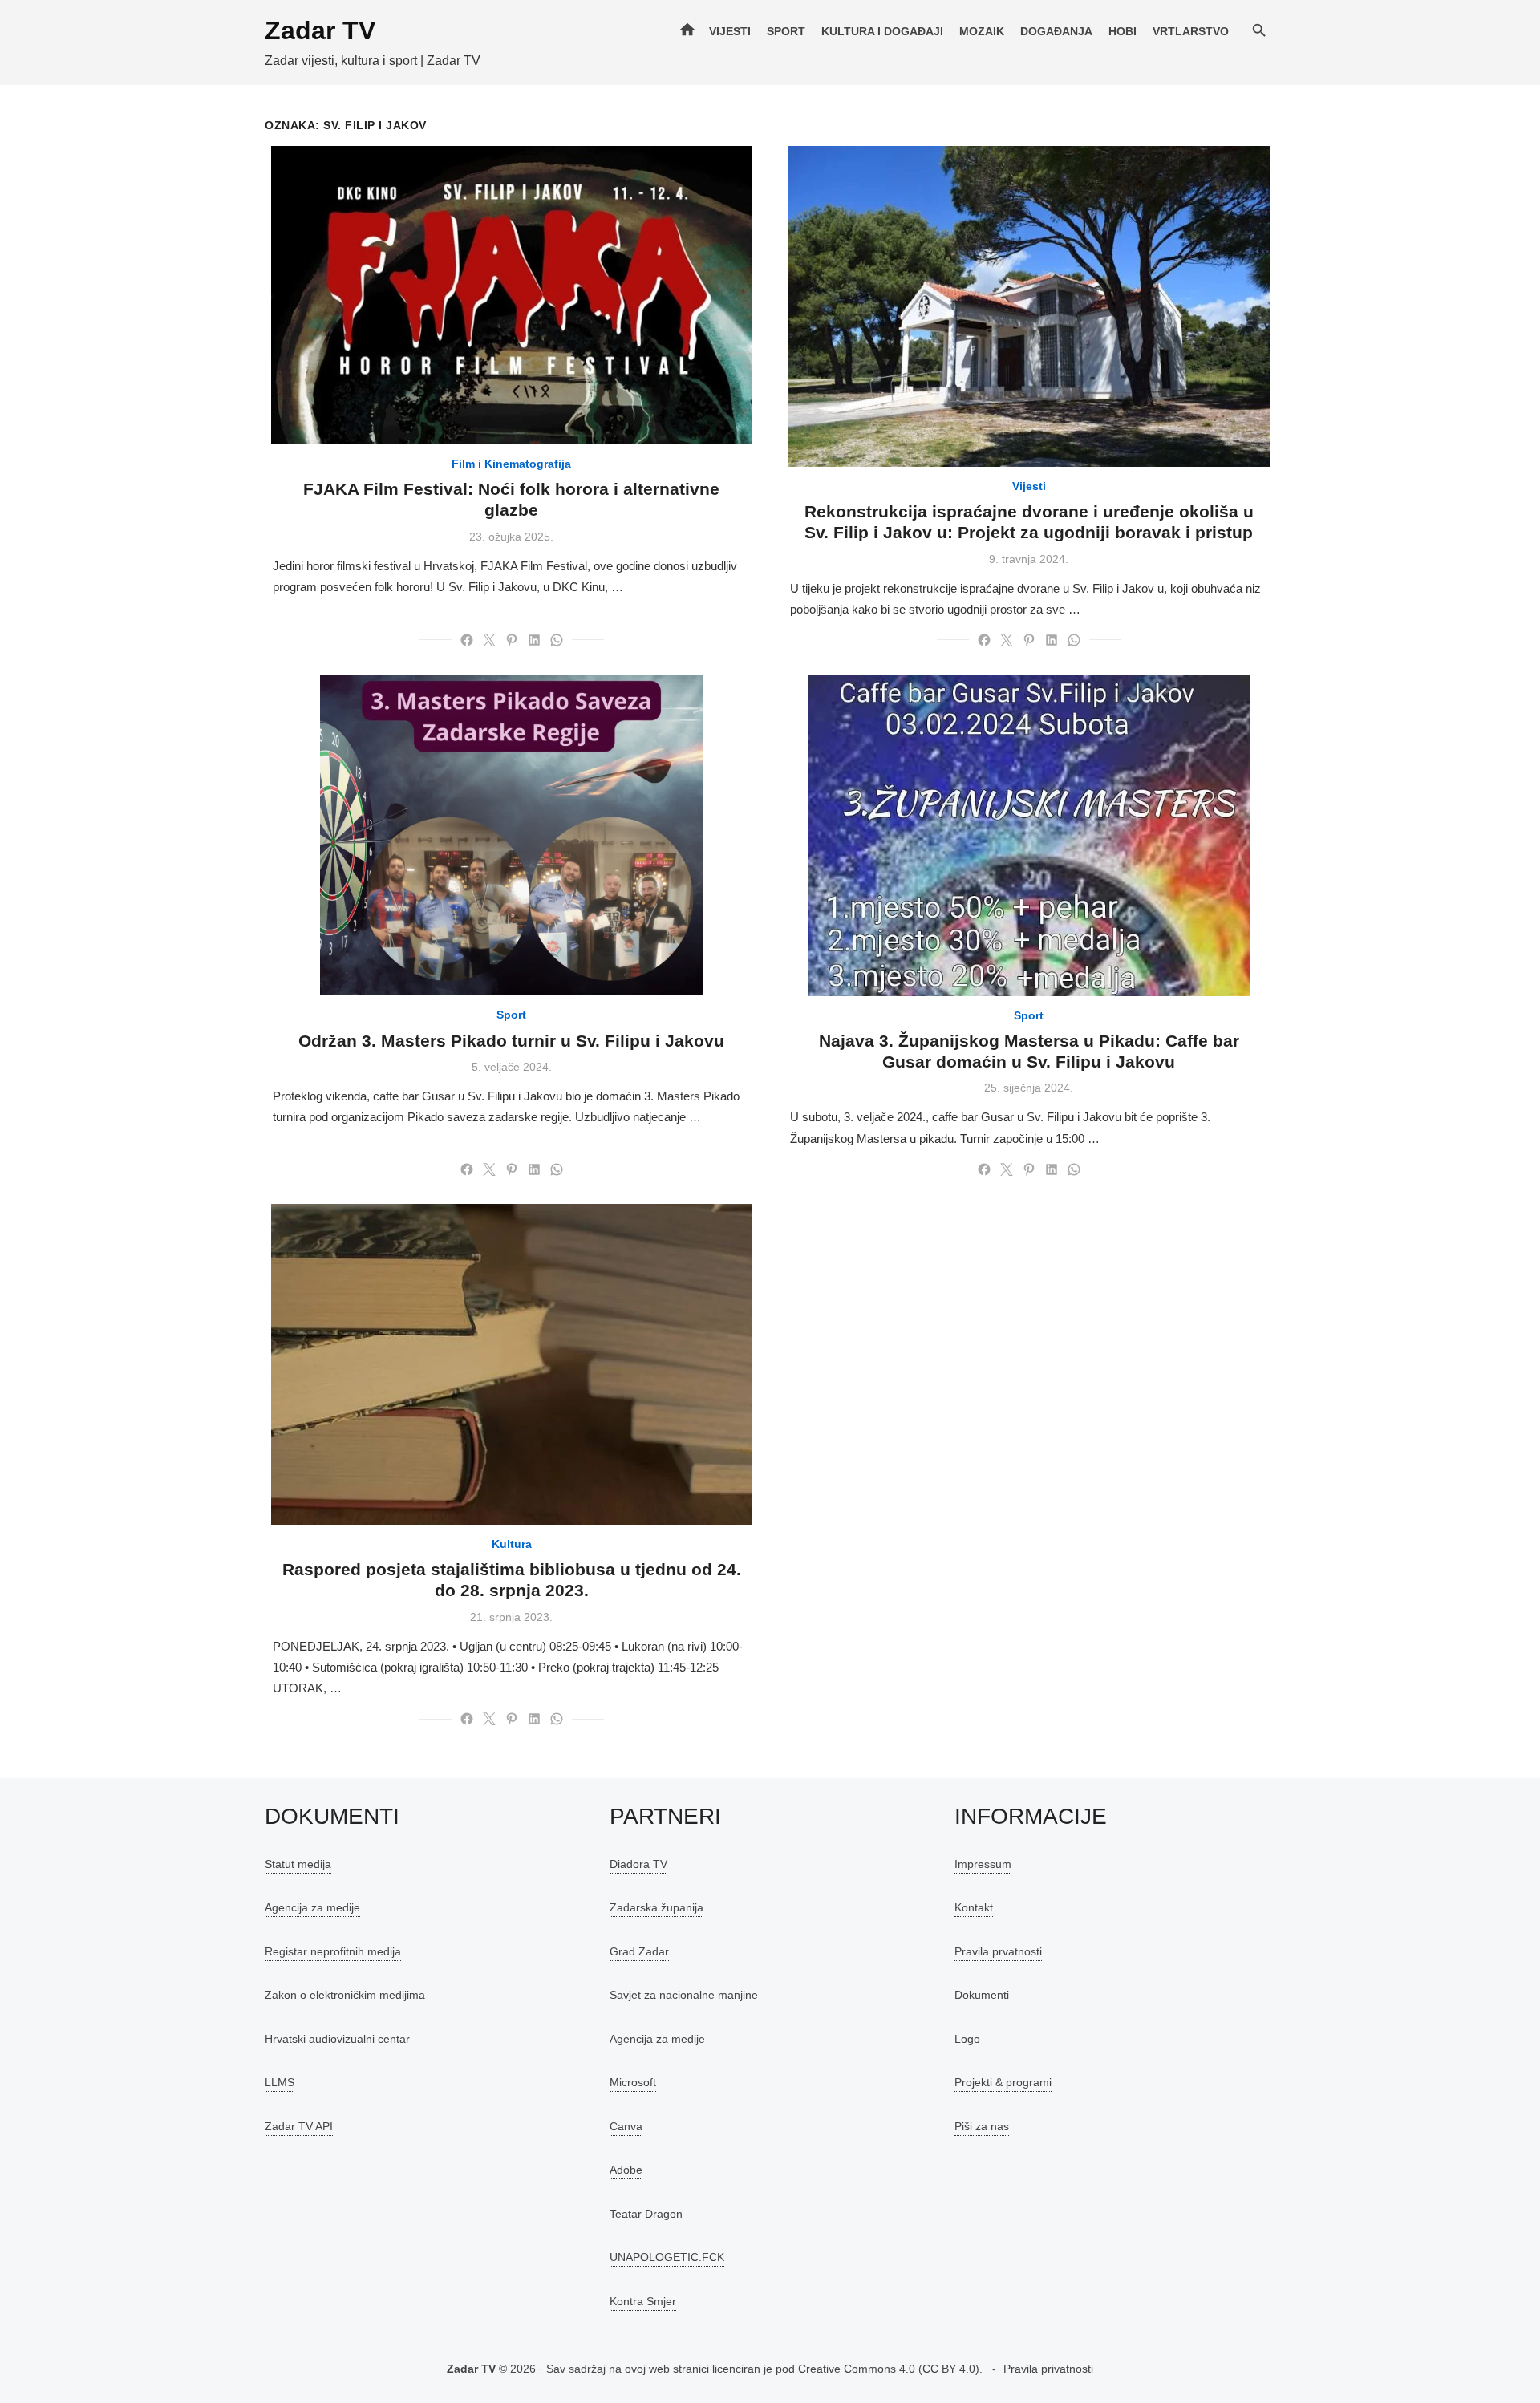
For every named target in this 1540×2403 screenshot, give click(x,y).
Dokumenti (982, 1995)
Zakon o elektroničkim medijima (345, 1995)
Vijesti (730, 31)
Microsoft (633, 2082)
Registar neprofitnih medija (333, 1951)
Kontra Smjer (643, 2301)
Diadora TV (638, 1864)
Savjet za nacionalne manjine (684, 1995)
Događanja (1056, 31)
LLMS (280, 2082)
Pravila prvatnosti (998, 1951)
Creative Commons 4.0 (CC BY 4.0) (889, 2369)
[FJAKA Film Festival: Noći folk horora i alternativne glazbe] (512, 295)
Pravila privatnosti (1048, 2369)
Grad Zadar (639, 1951)
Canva (626, 2126)
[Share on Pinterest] (512, 640)
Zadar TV (320, 30)
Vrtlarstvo (1191, 31)
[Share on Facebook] (467, 640)
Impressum (983, 1864)
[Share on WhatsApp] (557, 640)
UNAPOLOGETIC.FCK (667, 2257)
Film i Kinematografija (511, 464)
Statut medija (298, 1864)
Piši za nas (982, 2126)
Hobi (1123, 31)
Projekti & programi (1003, 2082)
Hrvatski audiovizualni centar (337, 2039)
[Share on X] (489, 640)
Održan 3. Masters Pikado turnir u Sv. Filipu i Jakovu (511, 1041)
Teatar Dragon (646, 2214)
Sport (786, 31)
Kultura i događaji (882, 31)
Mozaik (982, 31)
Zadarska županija (657, 1907)
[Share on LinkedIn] (534, 640)
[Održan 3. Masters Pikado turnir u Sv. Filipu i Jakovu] (511, 835)
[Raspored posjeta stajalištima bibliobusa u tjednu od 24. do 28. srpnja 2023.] (512, 1364)
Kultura (512, 1544)
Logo (967, 2039)
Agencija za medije (312, 1907)
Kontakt (974, 1907)
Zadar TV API (299, 2126)
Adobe (626, 2170)
